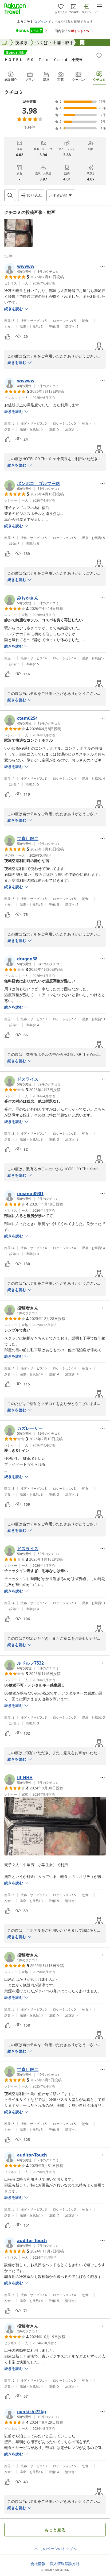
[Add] (99, 56)
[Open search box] (10, 195)
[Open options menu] (103, 266)
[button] (18, 233)
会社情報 (38, 2564)
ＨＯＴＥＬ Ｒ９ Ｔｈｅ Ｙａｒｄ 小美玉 (44, 59)
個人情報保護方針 (65, 2564)
